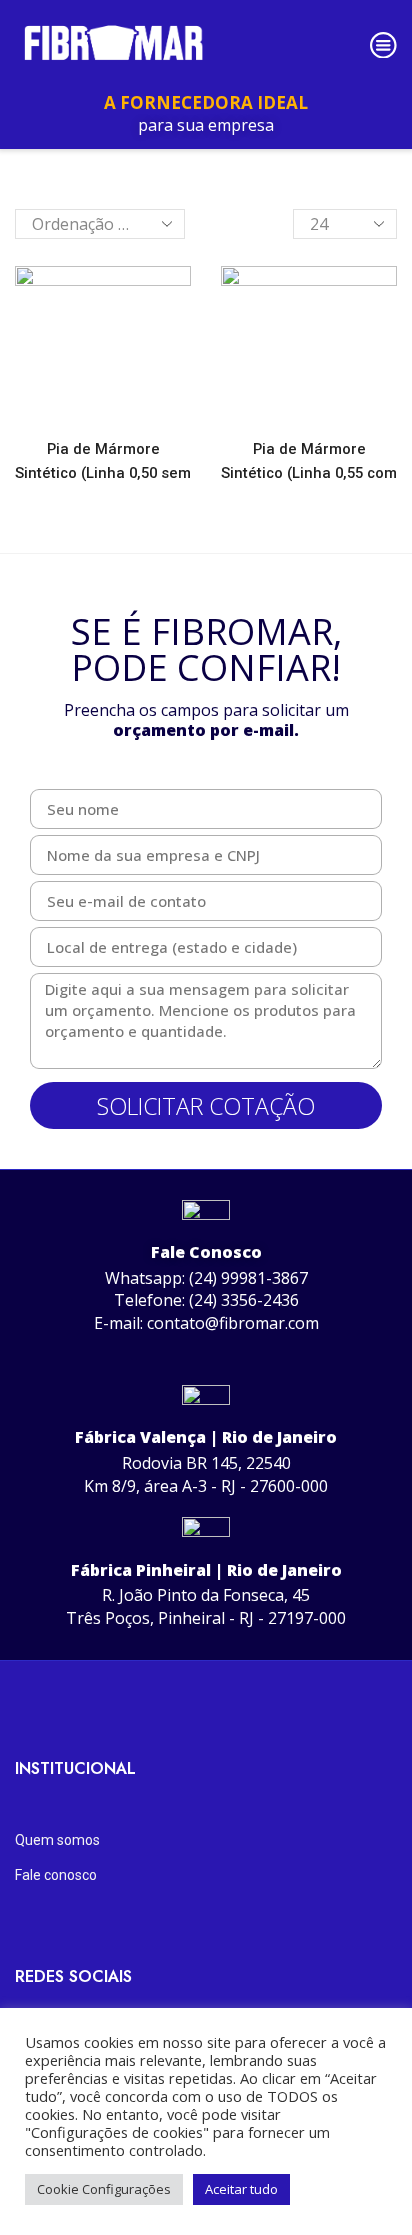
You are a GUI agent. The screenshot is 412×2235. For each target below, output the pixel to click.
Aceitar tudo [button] (241, 2189)
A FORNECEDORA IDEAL (206, 102)
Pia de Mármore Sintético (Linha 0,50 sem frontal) (103, 473)
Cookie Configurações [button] (104, 2189)
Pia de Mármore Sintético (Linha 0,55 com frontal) (309, 473)
